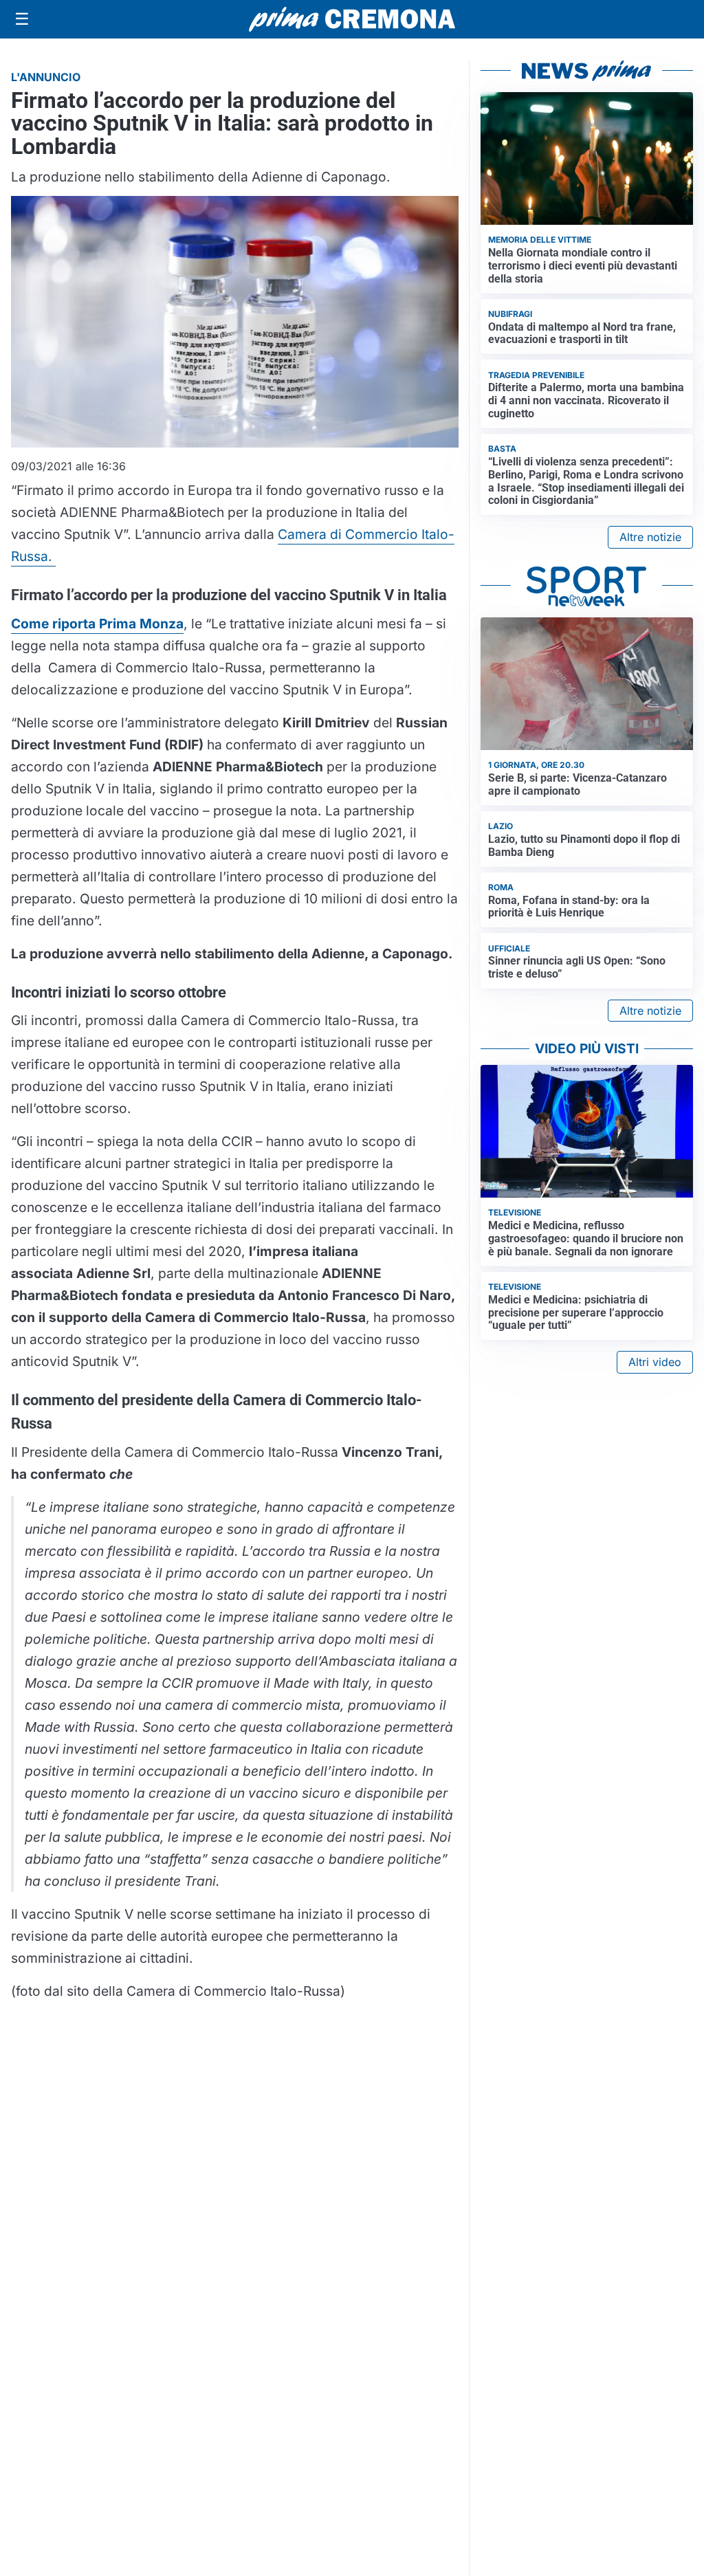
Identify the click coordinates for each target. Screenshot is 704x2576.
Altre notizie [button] (650, 537)
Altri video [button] (655, 1362)
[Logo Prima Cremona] (352, 19)
